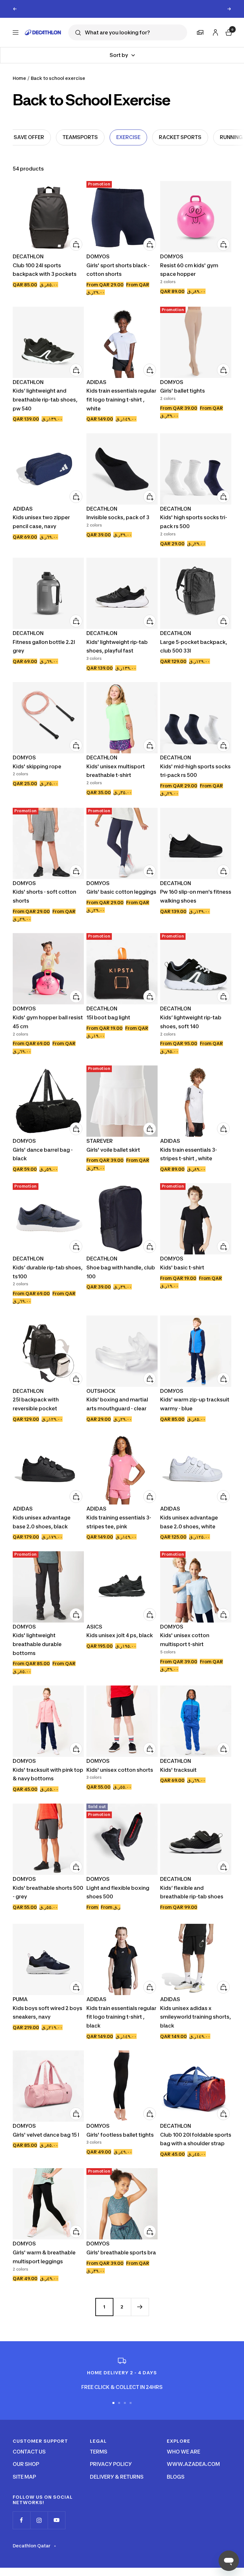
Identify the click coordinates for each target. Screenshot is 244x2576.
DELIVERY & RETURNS (117, 2477)
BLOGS (176, 2477)
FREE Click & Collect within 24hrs (122, 9)
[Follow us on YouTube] (56, 2520)
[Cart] (228, 32)
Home (19, 78)
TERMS (99, 2452)
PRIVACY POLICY (111, 2464)
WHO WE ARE (183, 2452)
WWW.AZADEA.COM (193, 2464)
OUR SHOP (26, 2464)
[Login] (214, 31)
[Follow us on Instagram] (39, 2520)
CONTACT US (29, 2452)
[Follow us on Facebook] (21, 2520)
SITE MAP (24, 2477)
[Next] (140, 2307)
